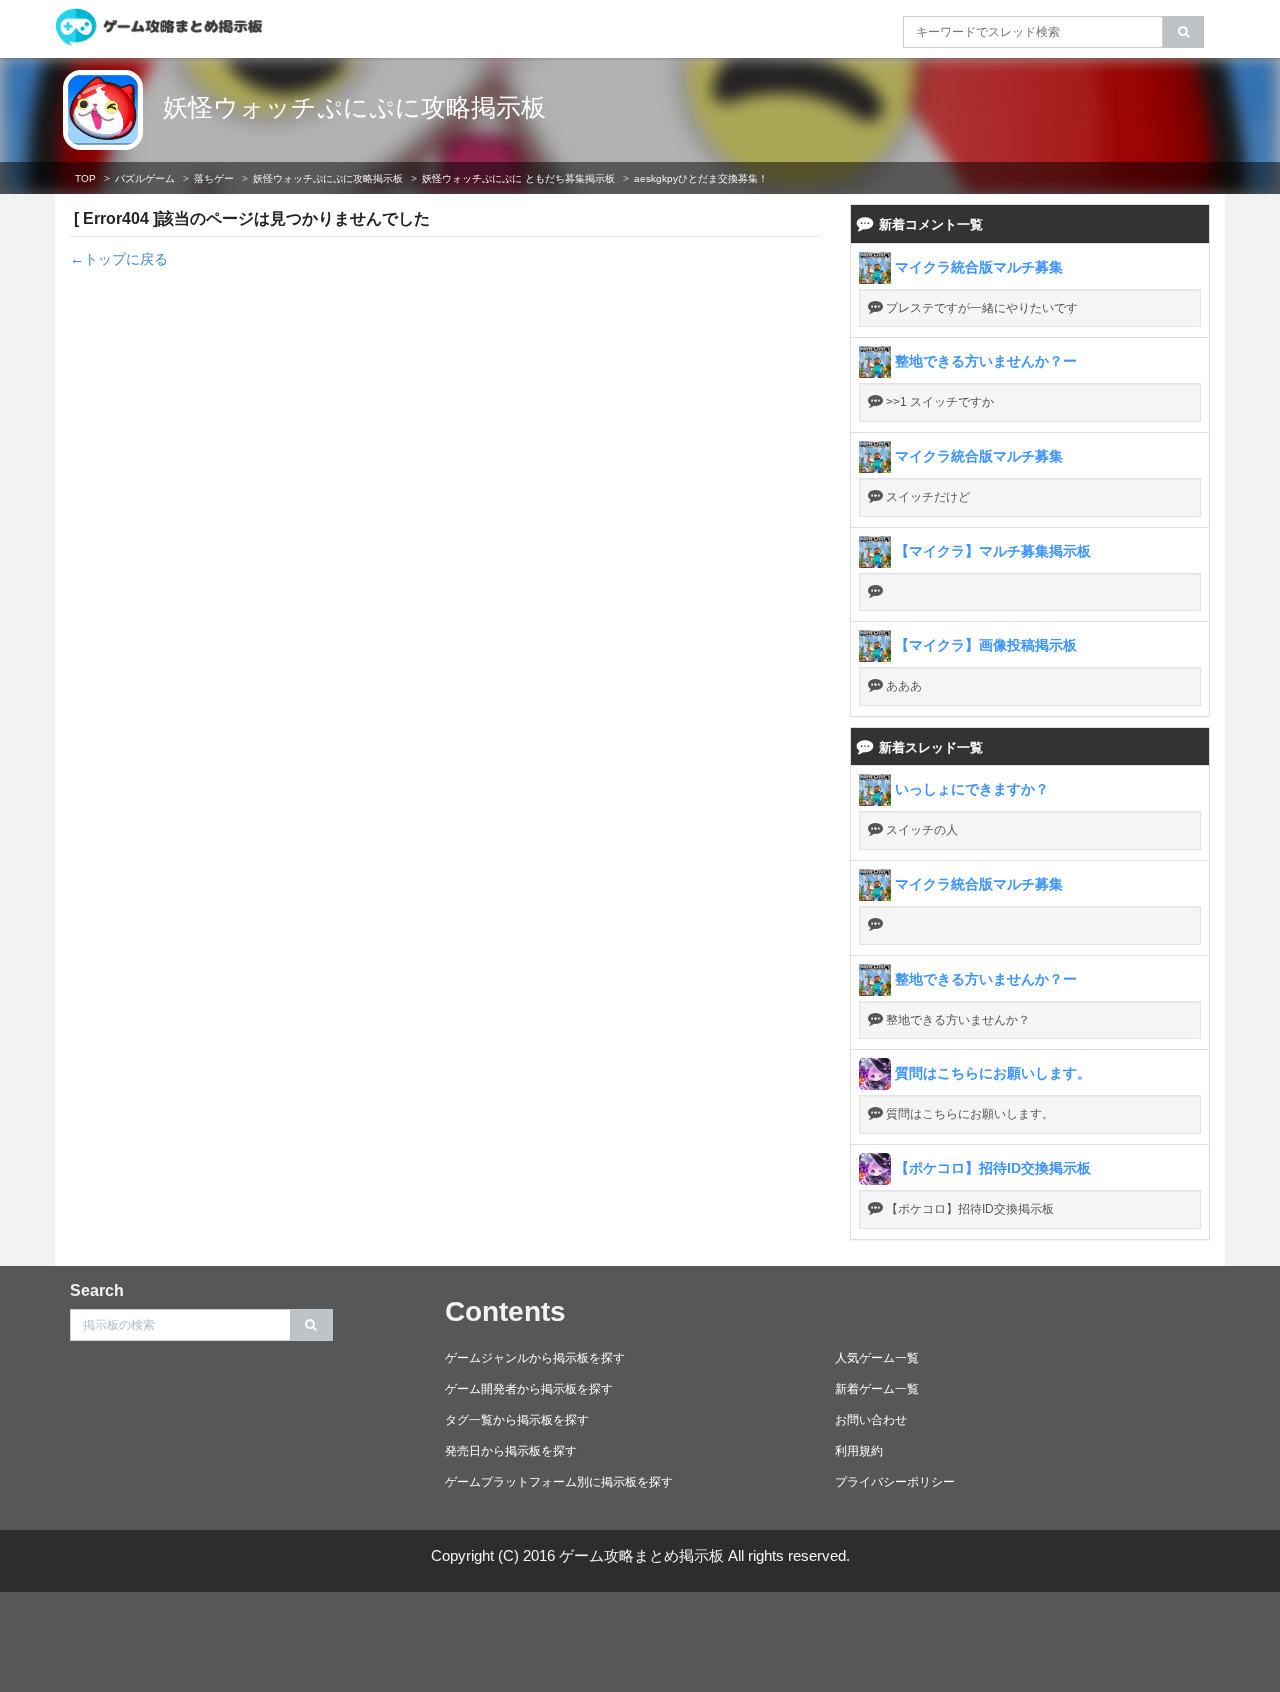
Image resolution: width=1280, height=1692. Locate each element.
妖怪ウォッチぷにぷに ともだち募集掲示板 (518, 178)
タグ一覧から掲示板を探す (517, 1420)
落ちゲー (214, 178)
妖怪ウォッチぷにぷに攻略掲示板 (354, 107)
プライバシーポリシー (895, 1482)
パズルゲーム (145, 178)
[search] (1183, 32)
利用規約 (859, 1451)
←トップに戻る (119, 259)
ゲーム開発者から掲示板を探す (529, 1389)
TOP (85, 178)
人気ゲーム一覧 (877, 1358)
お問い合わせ (871, 1420)
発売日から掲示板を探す (511, 1451)
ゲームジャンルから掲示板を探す (535, 1358)
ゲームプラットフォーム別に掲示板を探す (559, 1482)
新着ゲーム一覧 (877, 1389)
